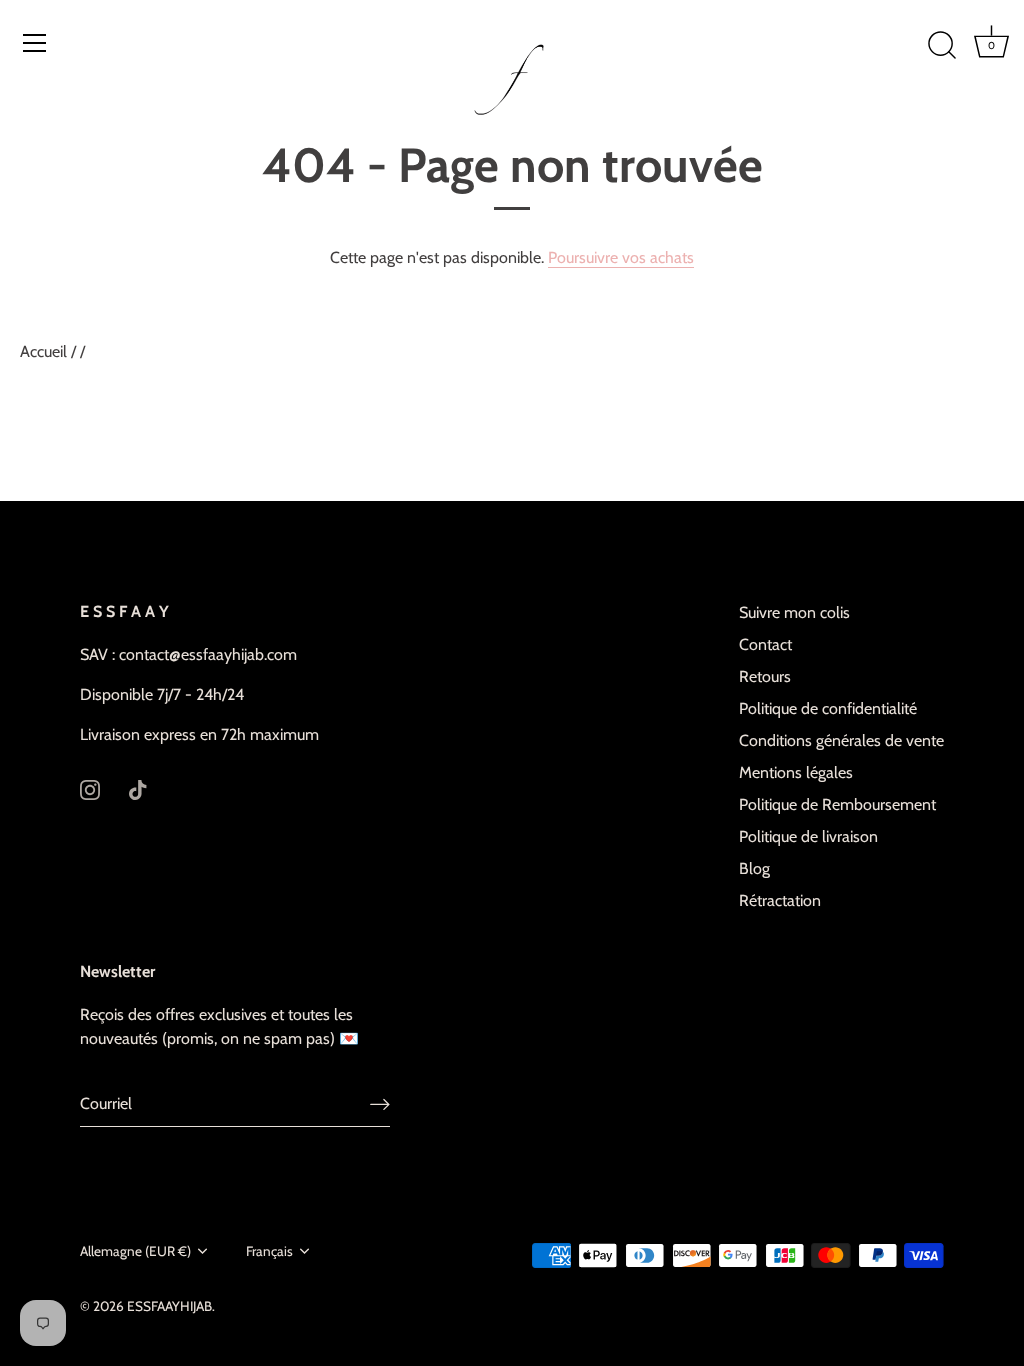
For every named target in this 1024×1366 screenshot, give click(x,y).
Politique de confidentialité (828, 708)
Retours (765, 676)
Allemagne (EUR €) (135, 1251)
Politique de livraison (808, 836)
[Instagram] (90, 788)
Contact (765, 644)
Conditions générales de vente (841, 740)
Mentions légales (796, 772)
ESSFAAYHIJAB (169, 1306)
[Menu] (35, 43)
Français (269, 1251)
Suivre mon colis (794, 612)
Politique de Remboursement (837, 804)
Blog (754, 868)
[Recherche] (942, 46)
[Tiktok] (138, 788)
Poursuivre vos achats (621, 257)
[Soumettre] (380, 1104)
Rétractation (780, 900)
